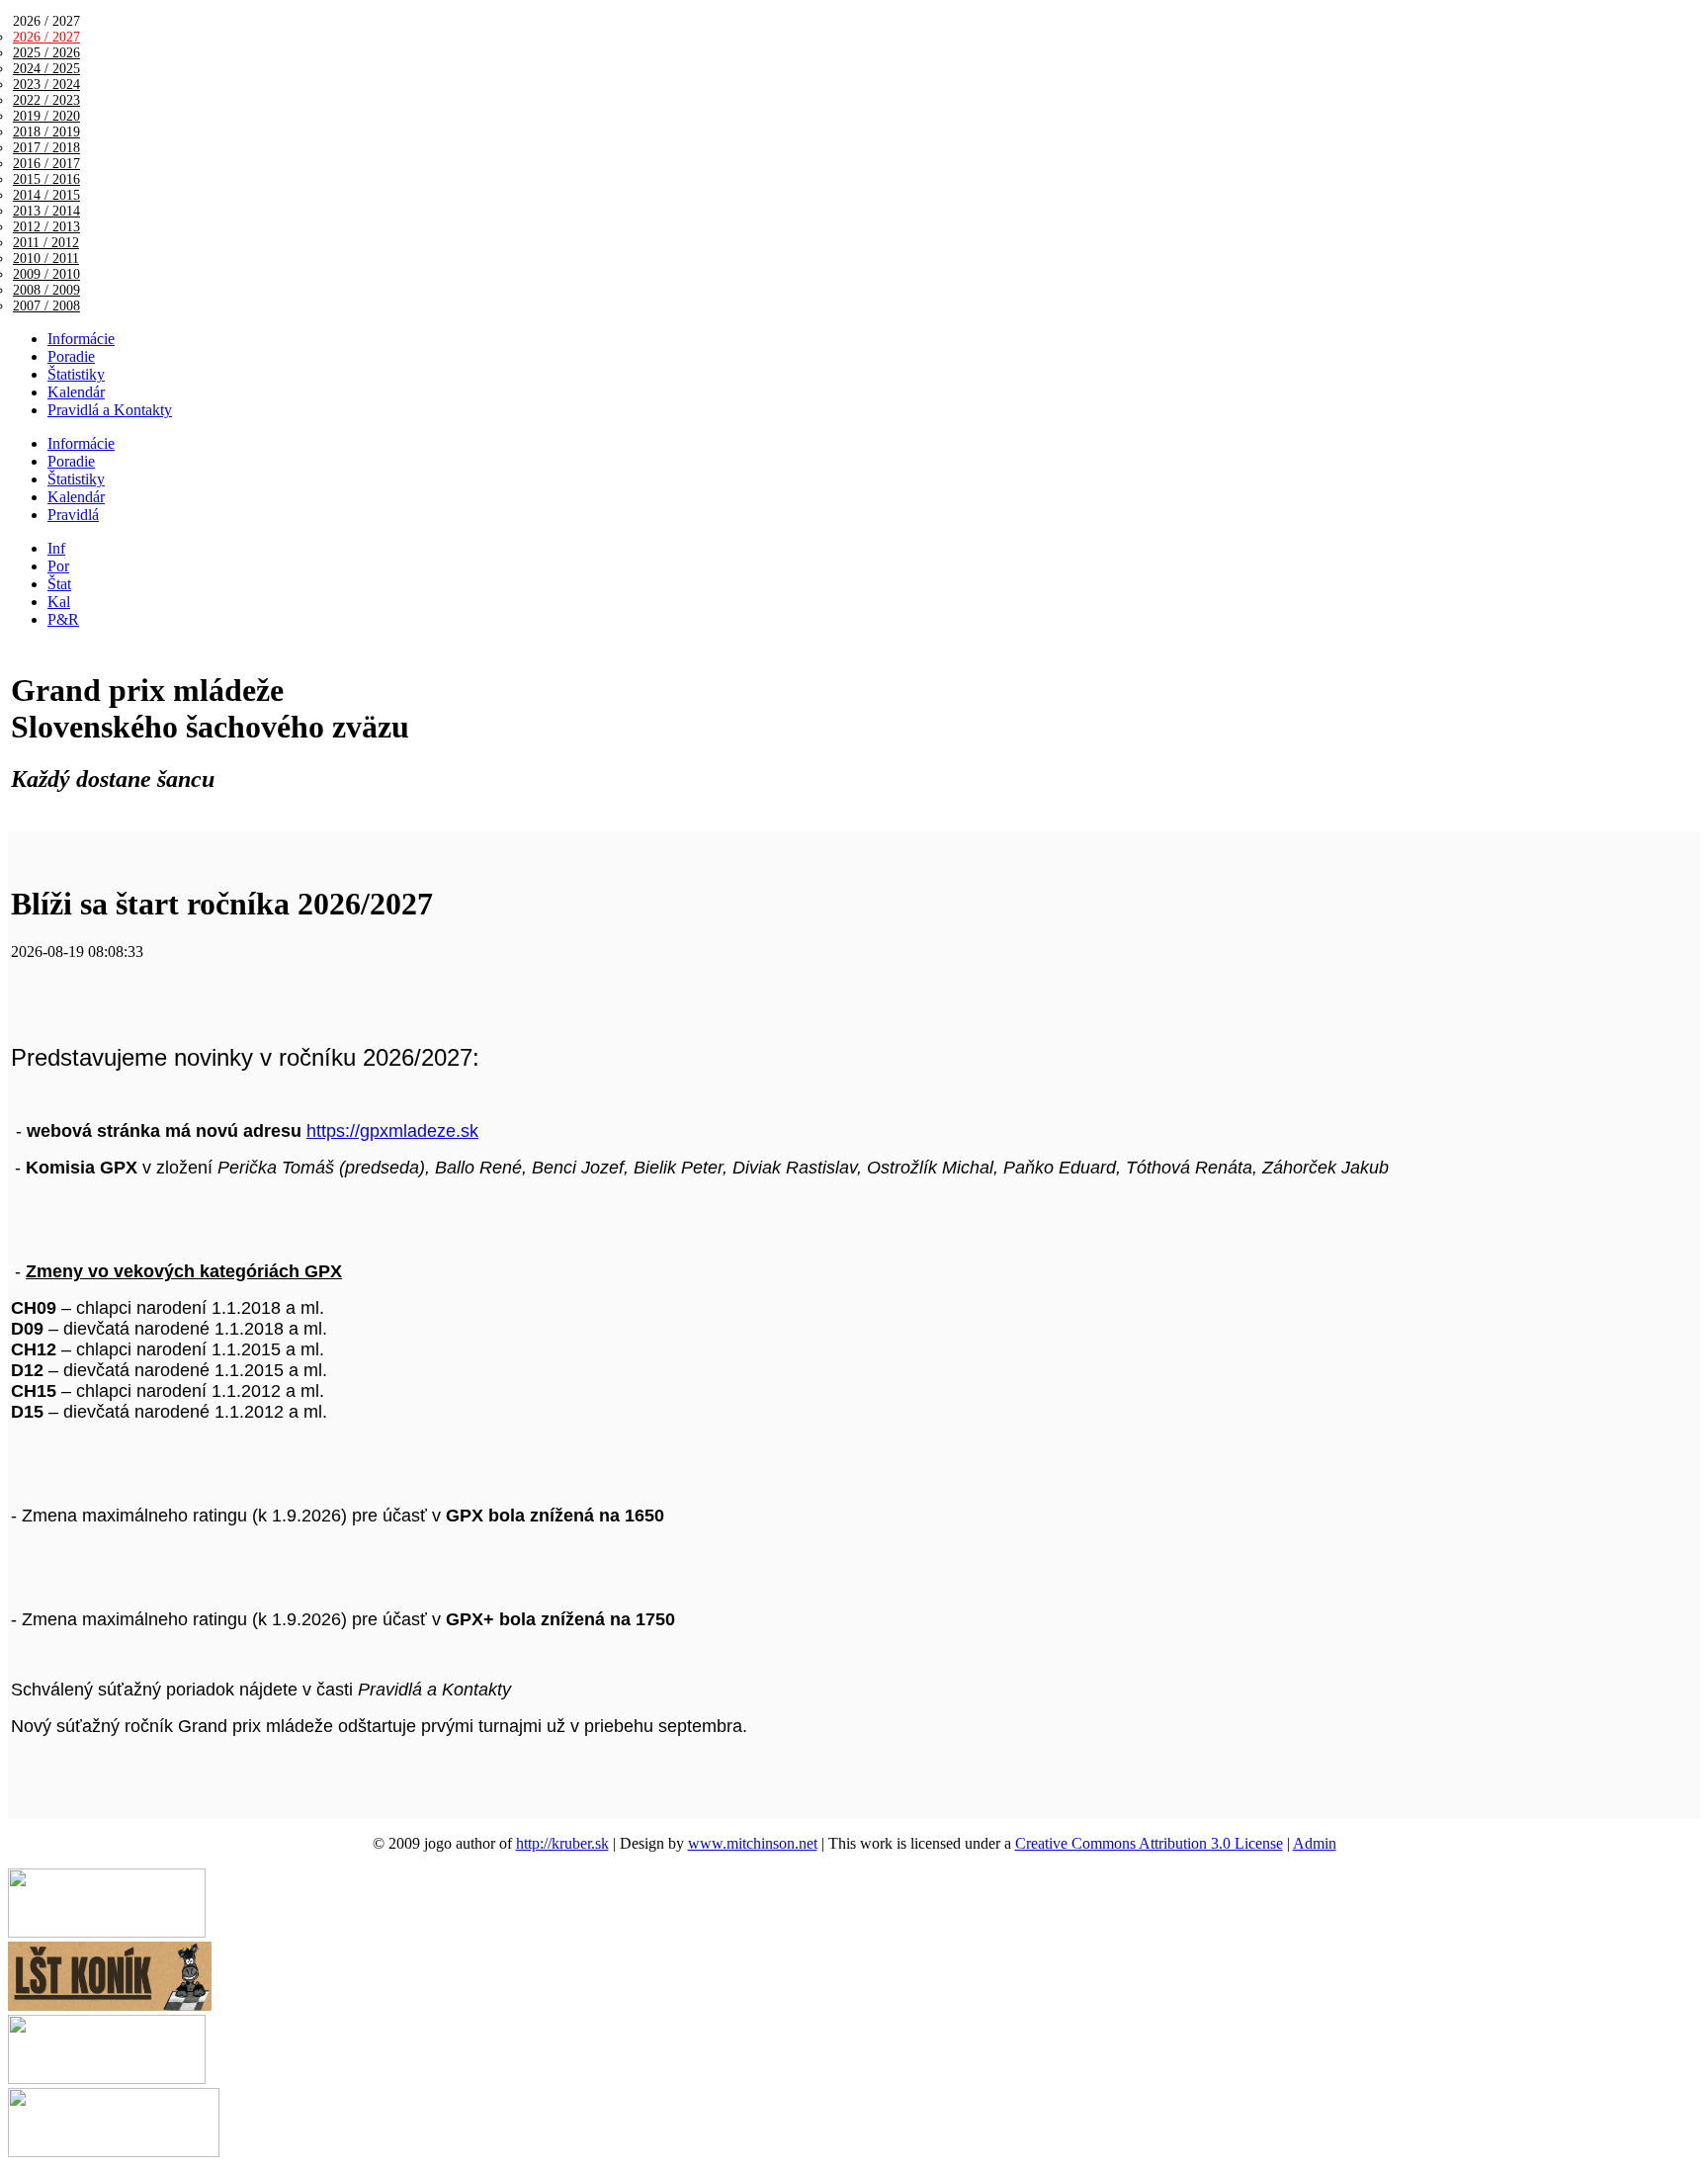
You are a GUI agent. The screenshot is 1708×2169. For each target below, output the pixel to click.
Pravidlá (73, 515)
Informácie (81, 339)
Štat (59, 584)
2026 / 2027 (46, 37)
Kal (59, 602)
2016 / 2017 (46, 164)
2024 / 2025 (46, 69)
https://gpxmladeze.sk (392, 1131)
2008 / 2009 (46, 290)
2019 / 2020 (46, 116)
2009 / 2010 (46, 274)
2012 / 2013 (46, 227)
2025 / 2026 (46, 53)
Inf (56, 548)
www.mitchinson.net (753, 1843)
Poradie (71, 356)
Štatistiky (76, 374)
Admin (1315, 1843)
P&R (63, 619)
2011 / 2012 (46, 243)
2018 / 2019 (46, 132)
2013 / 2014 (46, 211)
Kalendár (76, 392)
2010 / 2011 (46, 259)
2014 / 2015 (46, 195)
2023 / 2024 (46, 85)
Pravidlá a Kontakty (110, 410)
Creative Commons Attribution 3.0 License (1149, 1843)
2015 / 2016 (46, 179)
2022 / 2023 (46, 100)
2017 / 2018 (46, 148)
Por (58, 566)
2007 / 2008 (46, 306)
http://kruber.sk (562, 1843)
